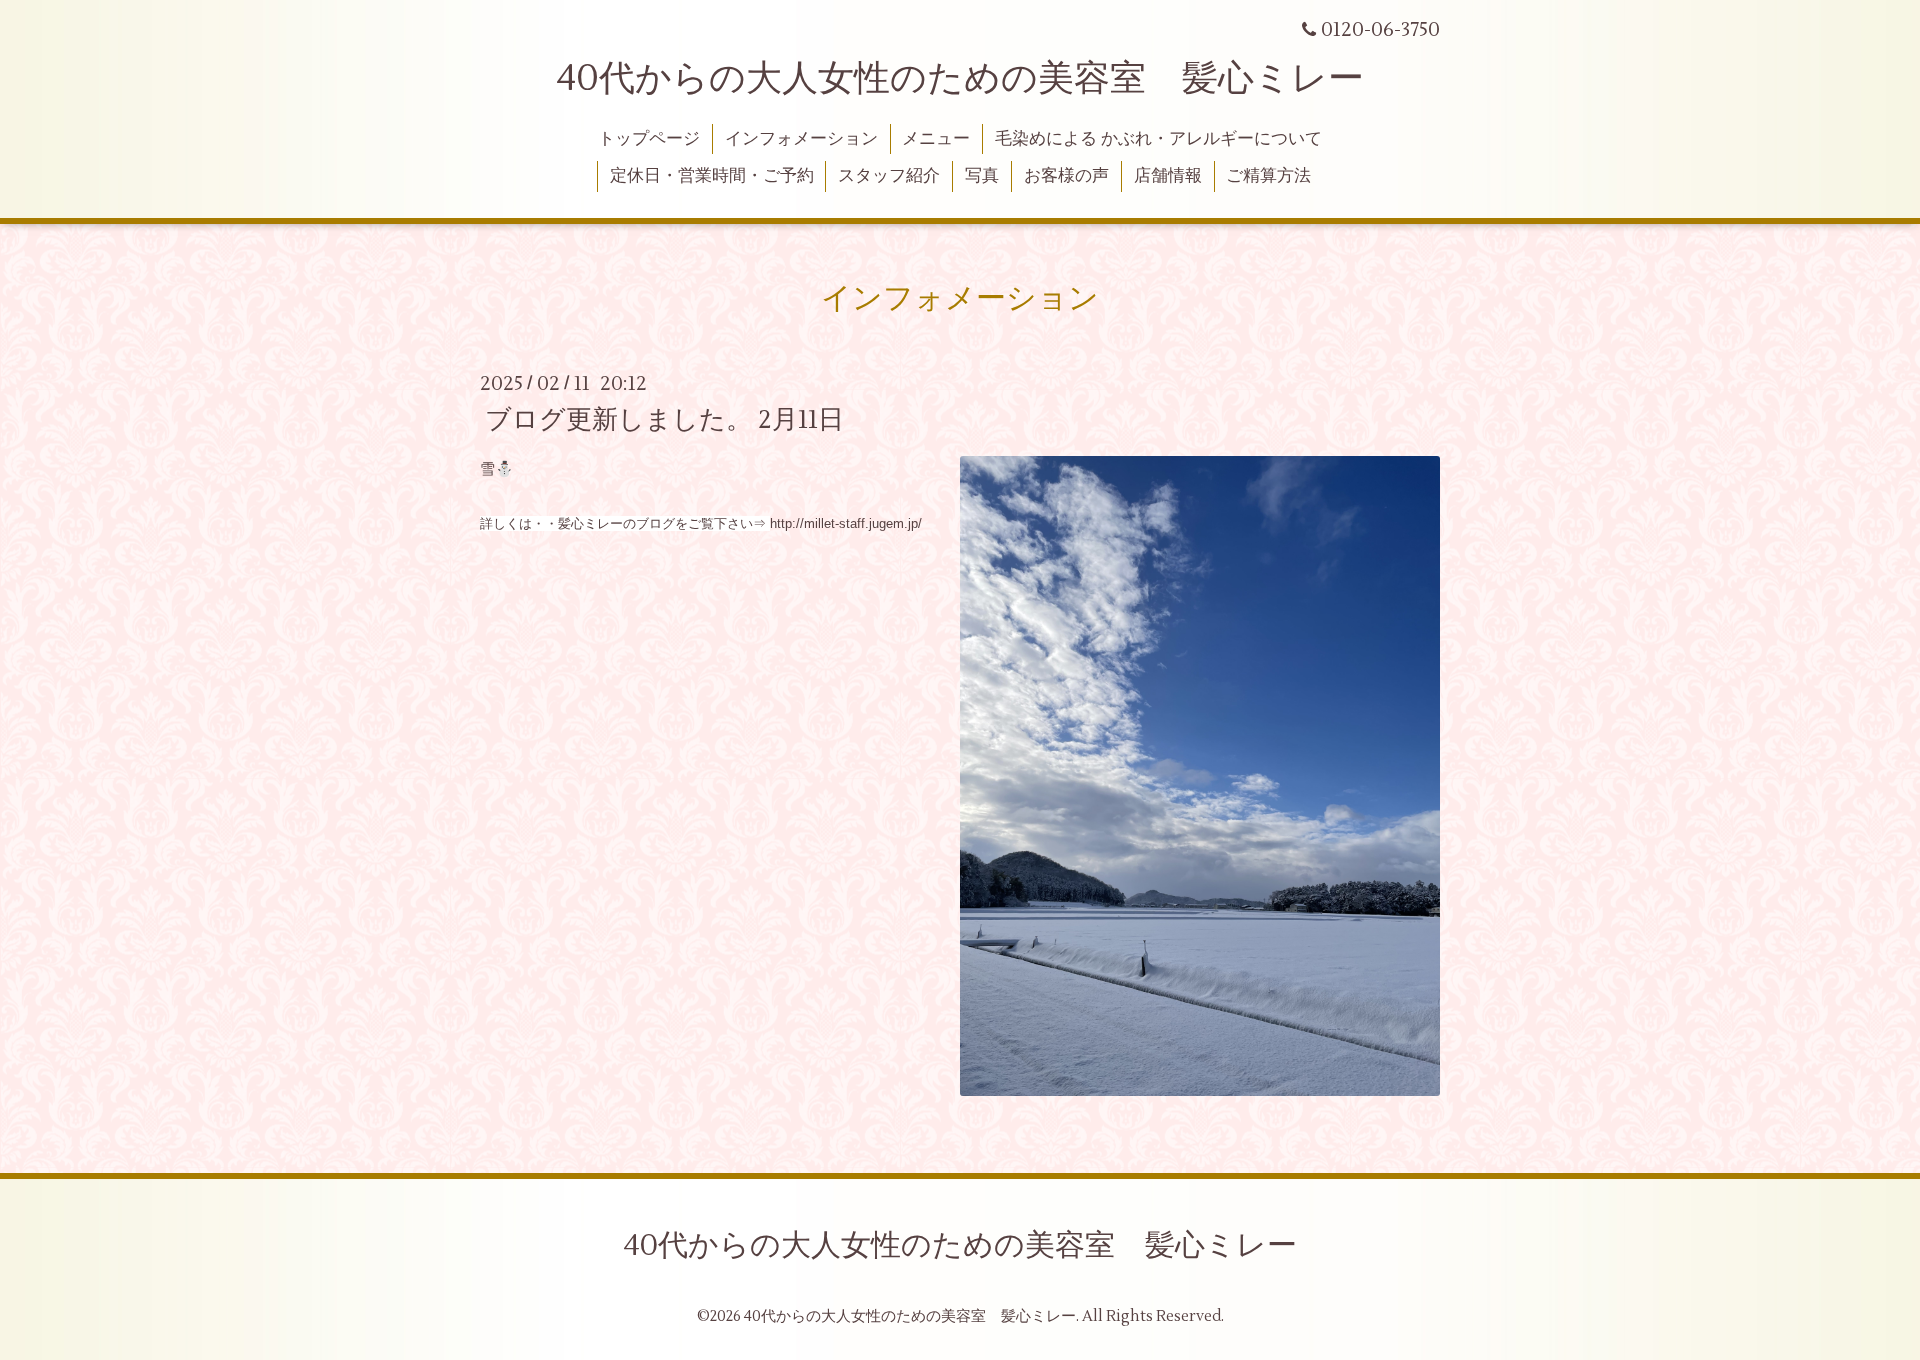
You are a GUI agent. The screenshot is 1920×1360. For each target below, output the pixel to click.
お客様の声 (1066, 176)
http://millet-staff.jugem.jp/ (846, 523)
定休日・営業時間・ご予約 (712, 176)
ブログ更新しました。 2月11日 (664, 419)
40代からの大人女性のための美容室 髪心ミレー (960, 79)
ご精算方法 (1268, 176)
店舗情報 (1168, 176)
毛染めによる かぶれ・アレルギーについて (1158, 139)
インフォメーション (801, 139)
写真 (982, 176)
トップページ (649, 139)
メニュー (936, 139)
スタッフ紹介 (889, 176)
